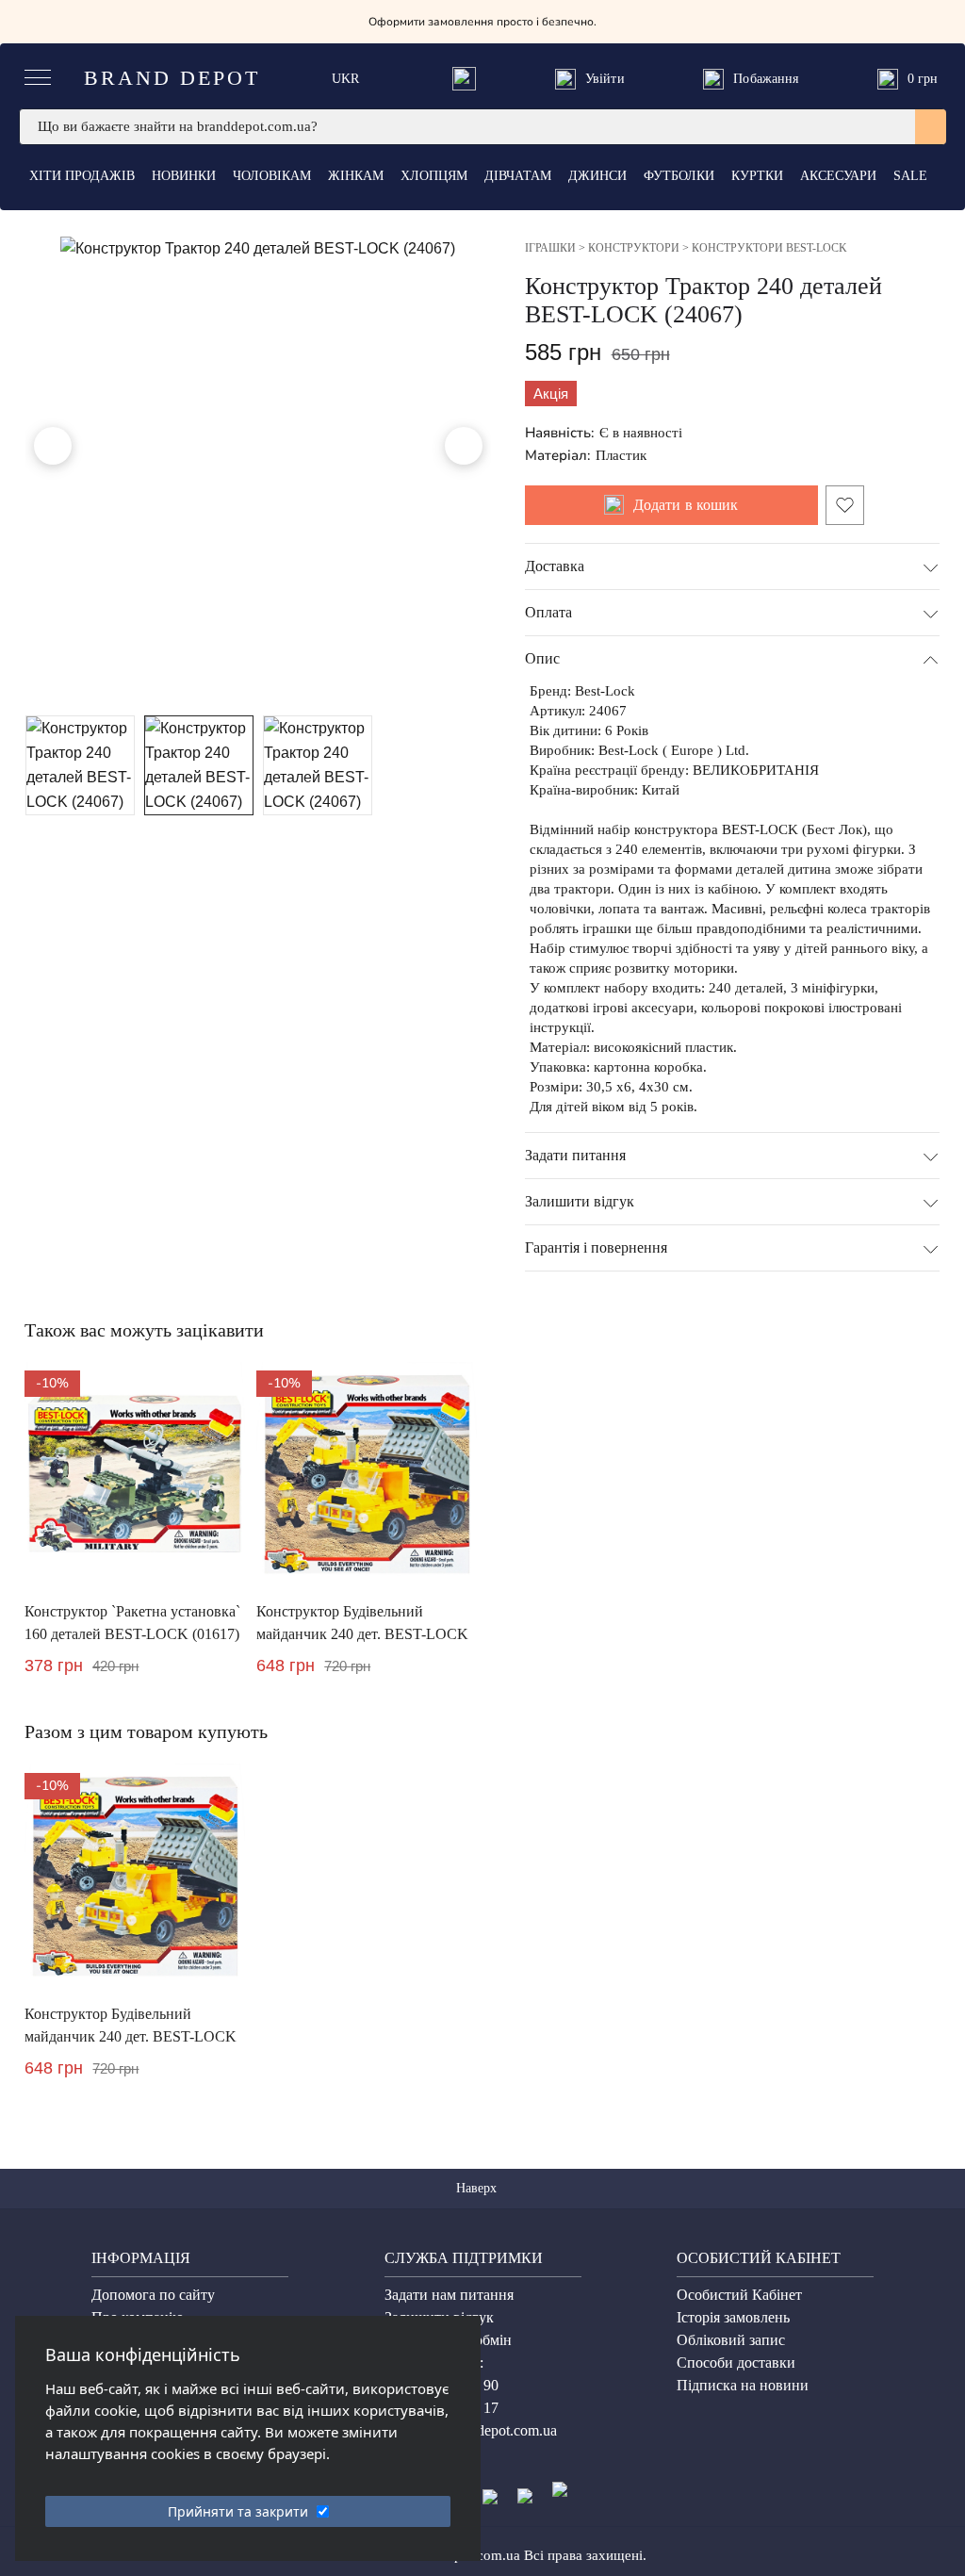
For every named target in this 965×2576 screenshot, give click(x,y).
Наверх (478, 2188)
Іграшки (550, 248)
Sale (910, 176)
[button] (53, 446)
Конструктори (634, 248)
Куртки (757, 176)
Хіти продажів (82, 176)
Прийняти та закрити (238, 2511)
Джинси (597, 176)
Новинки (184, 176)
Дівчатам (518, 176)
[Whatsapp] (464, 79)
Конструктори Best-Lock (769, 248)
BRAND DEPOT (172, 78)
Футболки (679, 176)
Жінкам (356, 176)
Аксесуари (838, 176)
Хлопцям (434, 176)
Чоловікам (272, 176)
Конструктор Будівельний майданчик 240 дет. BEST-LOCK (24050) (362, 1634)
